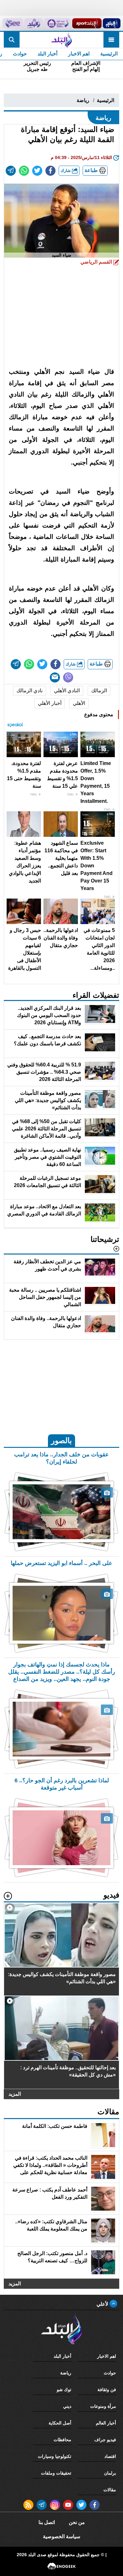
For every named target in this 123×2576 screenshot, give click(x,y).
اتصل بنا (47, 2522)
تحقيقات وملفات (56, 2473)
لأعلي (103, 2304)
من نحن (77, 2522)
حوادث (20, 54)
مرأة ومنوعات (103, 2406)
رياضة (83, 100)
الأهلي (79, 703)
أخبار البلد (47, 54)
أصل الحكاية (60, 2423)
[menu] (111, 40)
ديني (67, 2406)
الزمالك (99, 691)
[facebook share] (50, 171)
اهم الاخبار (79, 54)
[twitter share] (37, 171)
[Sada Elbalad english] (13, 23)
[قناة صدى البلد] (112, 23)
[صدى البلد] (61, 40)
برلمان (110, 2473)
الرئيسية (109, 54)
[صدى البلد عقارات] (34, 23)
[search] (12, 40)
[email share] (11, 171)
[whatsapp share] (24, 171)
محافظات (62, 2440)
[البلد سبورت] (87, 23)
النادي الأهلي (67, 691)
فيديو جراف (105, 2440)
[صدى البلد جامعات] (57, 23)
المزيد (15, 2094)
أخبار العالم (106, 2423)
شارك (66, 171)
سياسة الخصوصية (61, 2536)
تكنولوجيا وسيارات (55, 2456)
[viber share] (68, 677)
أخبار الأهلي (50, 703)
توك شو (64, 2390)
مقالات (110, 2490)
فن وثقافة (107, 2390)
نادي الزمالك (29, 691)
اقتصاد (110, 2456)
